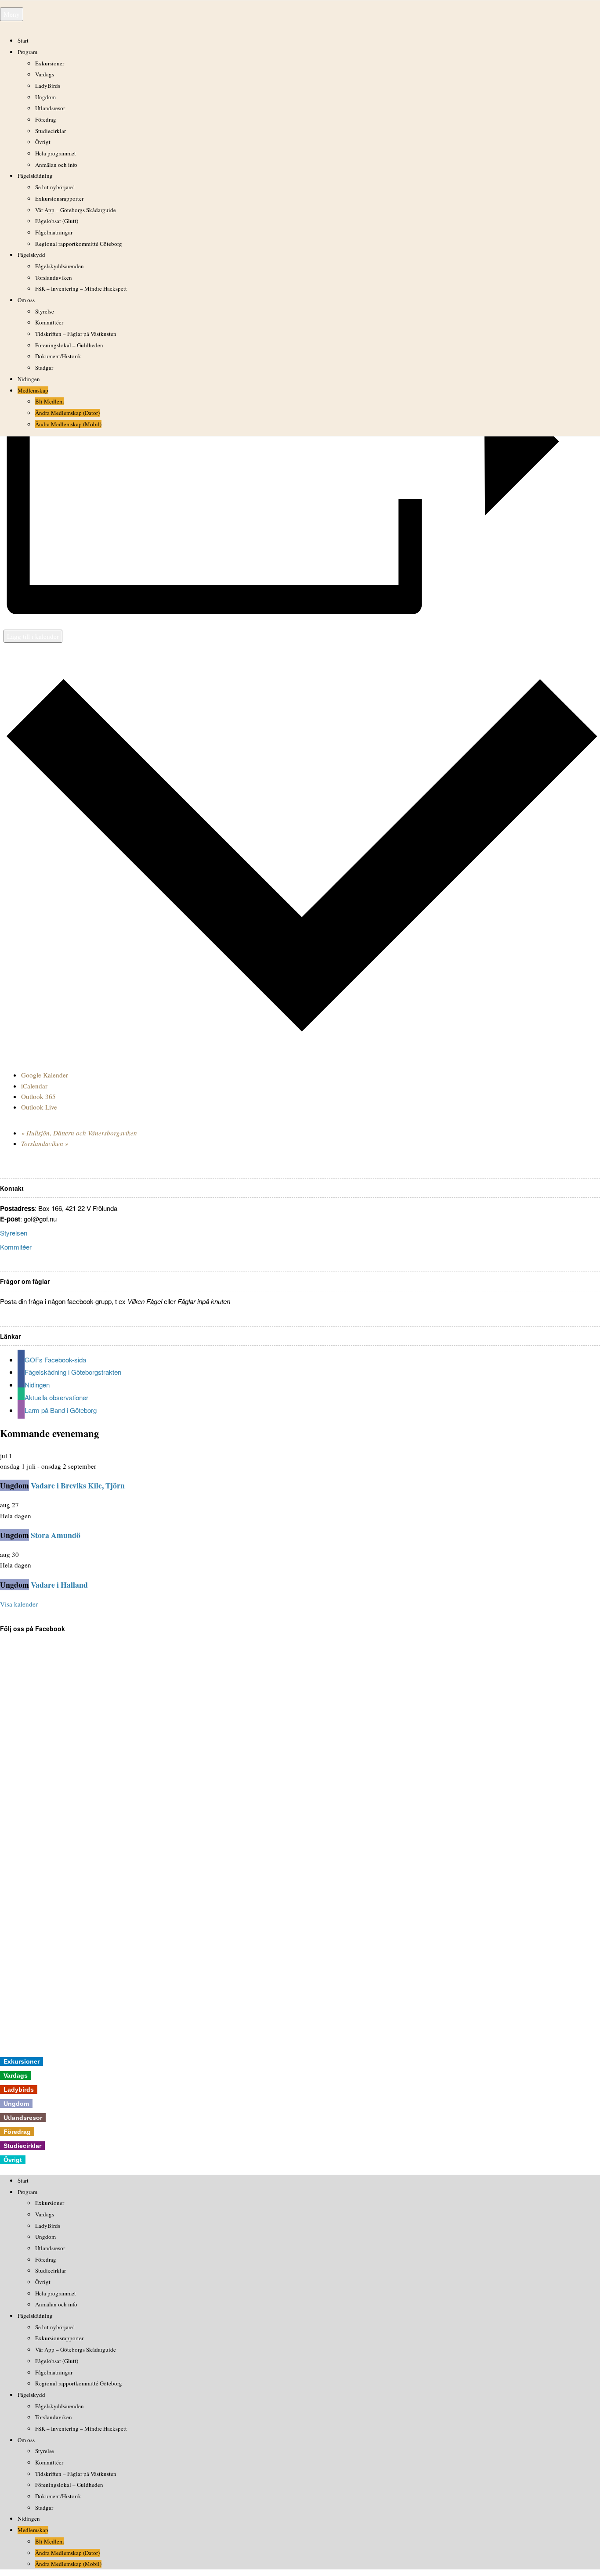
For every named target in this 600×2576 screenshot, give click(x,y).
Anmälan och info (56, 165)
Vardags (45, 74)
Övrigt (43, 142)
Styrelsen (14, 1233)
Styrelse (45, 311)
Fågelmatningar (54, 232)
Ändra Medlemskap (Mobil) (68, 424)
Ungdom (45, 97)
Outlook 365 (38, 1096)
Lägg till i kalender (33, 636)
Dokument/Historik (58, 356)
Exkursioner (50, 63)
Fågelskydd (31, 255)
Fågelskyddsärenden (60, 266)
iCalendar (34, 1086)
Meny (12, 14)
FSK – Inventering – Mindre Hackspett (81, 288)
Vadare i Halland (59, 1585)
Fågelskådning (35, 176)
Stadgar (44, 367)
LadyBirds (48, 86)
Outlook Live (39, 1107)
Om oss (26, 300)
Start (23, 40)
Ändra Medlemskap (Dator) (67, 413)
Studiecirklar (51, 131)
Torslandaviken (54, 277)
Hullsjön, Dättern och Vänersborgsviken (79, 1133)
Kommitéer (16, 1247)
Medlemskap (33, 390)
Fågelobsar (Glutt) (57, 221)
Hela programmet (56, 153)
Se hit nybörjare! (55, 187)
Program (27, 52)
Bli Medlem (49, 401)
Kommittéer (49, 322)
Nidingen (29, 379)
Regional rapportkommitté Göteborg (79, 244)
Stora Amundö (56, 1535)
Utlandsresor (50, 108)
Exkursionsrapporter (59, 198)
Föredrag (46, 119)
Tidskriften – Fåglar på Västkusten (76, 334)
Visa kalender (19, 1604)
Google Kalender (45, 1075)
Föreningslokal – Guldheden (69, 345)
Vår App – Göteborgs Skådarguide (76, 210)
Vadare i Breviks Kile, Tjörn (78, 1485)
